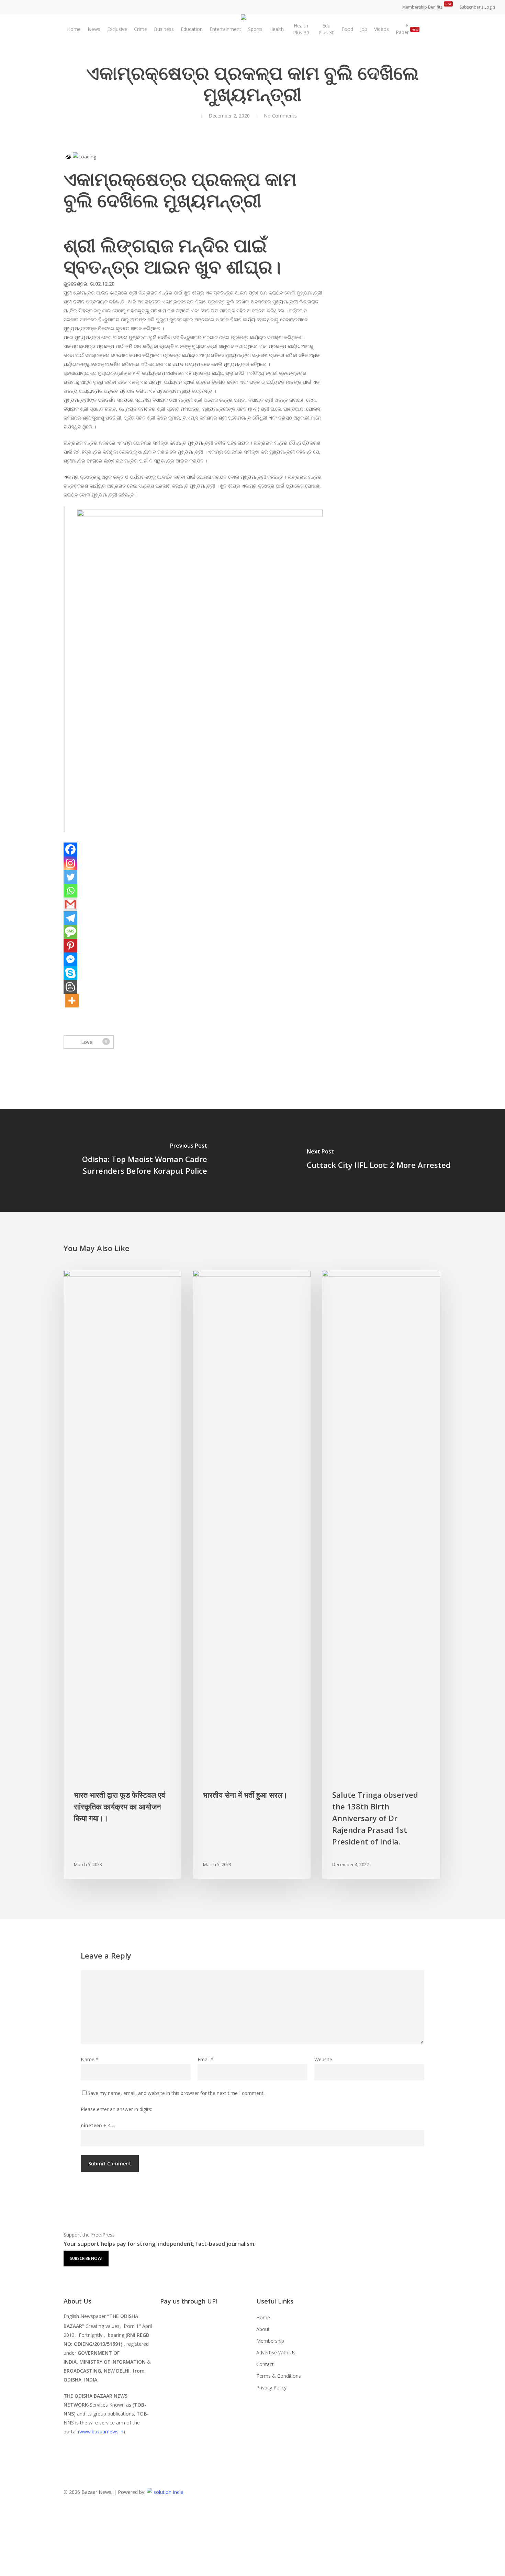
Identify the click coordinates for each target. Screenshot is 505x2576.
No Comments (280, 116)
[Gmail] (70, 904)
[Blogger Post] (70, 987)
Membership (270, 2341)
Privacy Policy (271, 2388)
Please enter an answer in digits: (116, 2109)
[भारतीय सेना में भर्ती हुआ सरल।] (252, 1574)
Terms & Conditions (279, 2376)
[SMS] (70, 932)
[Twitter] (70, 877)
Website (323, 2059)
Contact (265, 2364)
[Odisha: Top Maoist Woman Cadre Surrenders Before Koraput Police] (126, 1160)
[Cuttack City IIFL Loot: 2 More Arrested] (379, 1160)
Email (206, 2059)
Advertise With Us (276, 2352)
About (263, 2329)
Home (263, 2317)
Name (90, 2059)
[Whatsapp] (70, 891)
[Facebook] (70, 849)
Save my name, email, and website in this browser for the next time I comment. (176, 2093)
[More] (72, 1001)
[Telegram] (70, 918)
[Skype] (70, 973)
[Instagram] (70, 863)
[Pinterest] (70, 946)
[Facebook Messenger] (70, 959)
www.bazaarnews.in (101, 2432)
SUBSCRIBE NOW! (86, 2258)
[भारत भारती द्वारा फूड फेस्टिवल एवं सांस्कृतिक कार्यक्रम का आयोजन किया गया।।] (122, 1574)
